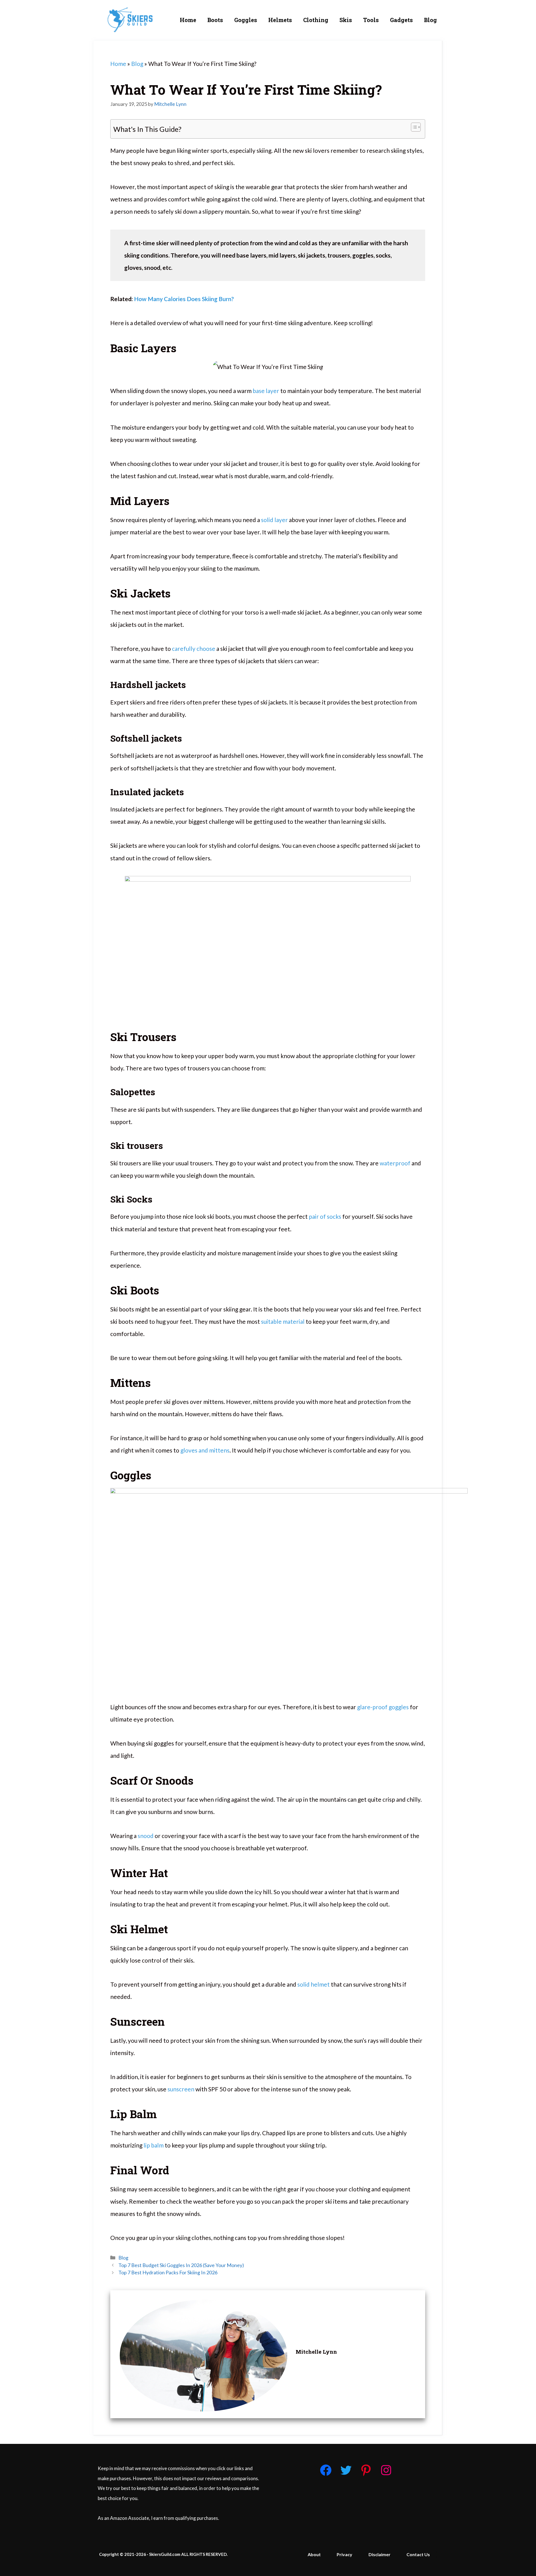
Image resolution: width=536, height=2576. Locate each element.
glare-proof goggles (383, 1707)
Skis (346, 20)
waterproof (395, 1163)
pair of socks (325, 1216)
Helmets (280, 20)
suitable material (283, 1321)
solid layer (274, 520)
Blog (430, 20)
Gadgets (401, 20)
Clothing (316, 20)
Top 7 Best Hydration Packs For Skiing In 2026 (168, 2272)
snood (146, 1836)
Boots (215, 20)
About (314, 2554)
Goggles (246, 20)
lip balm (154, 2145)
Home (188, 20)
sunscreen (181, 2089)
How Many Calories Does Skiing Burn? (184, 299)
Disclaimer (380, 2554)
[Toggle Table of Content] (413, 127)
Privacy (344, 2554)
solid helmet (314, 1984)
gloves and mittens (205, 1450)
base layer (266, 391)
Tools (371, 20)
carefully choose (194, 648)
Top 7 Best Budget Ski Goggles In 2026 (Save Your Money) (181, 2265)
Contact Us (418, 2554)
